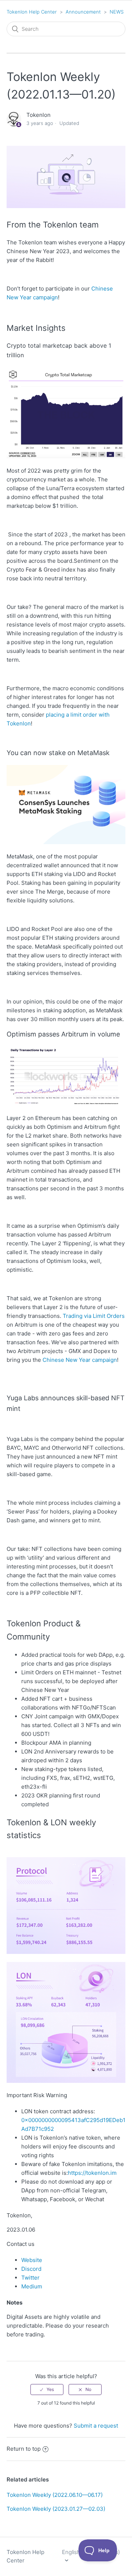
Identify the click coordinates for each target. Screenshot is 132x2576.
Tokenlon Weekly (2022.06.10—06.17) (55, 2495)
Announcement (83, 12)
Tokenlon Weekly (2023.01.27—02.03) (56, 2509)
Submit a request (96, 2426)
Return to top (24, 2449)
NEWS (117, 12)
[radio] (47, 2390)
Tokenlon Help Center (32, 12)
